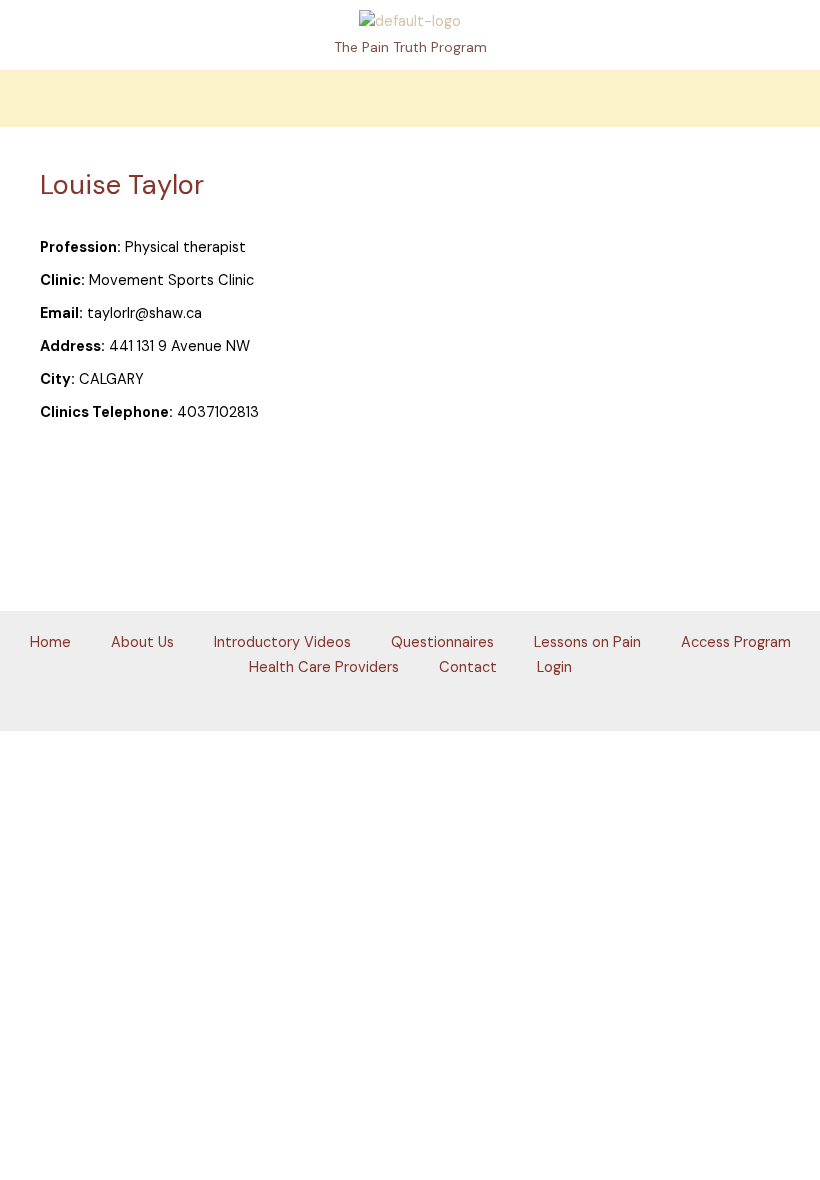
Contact (468, 667)
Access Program (736, 642)
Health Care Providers (324, 667)
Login (554, 667)
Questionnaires (442, 642)
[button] (410, 98)
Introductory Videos (282, 642)
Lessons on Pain (587, 642)
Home (50, 642)
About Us (142, 642)
